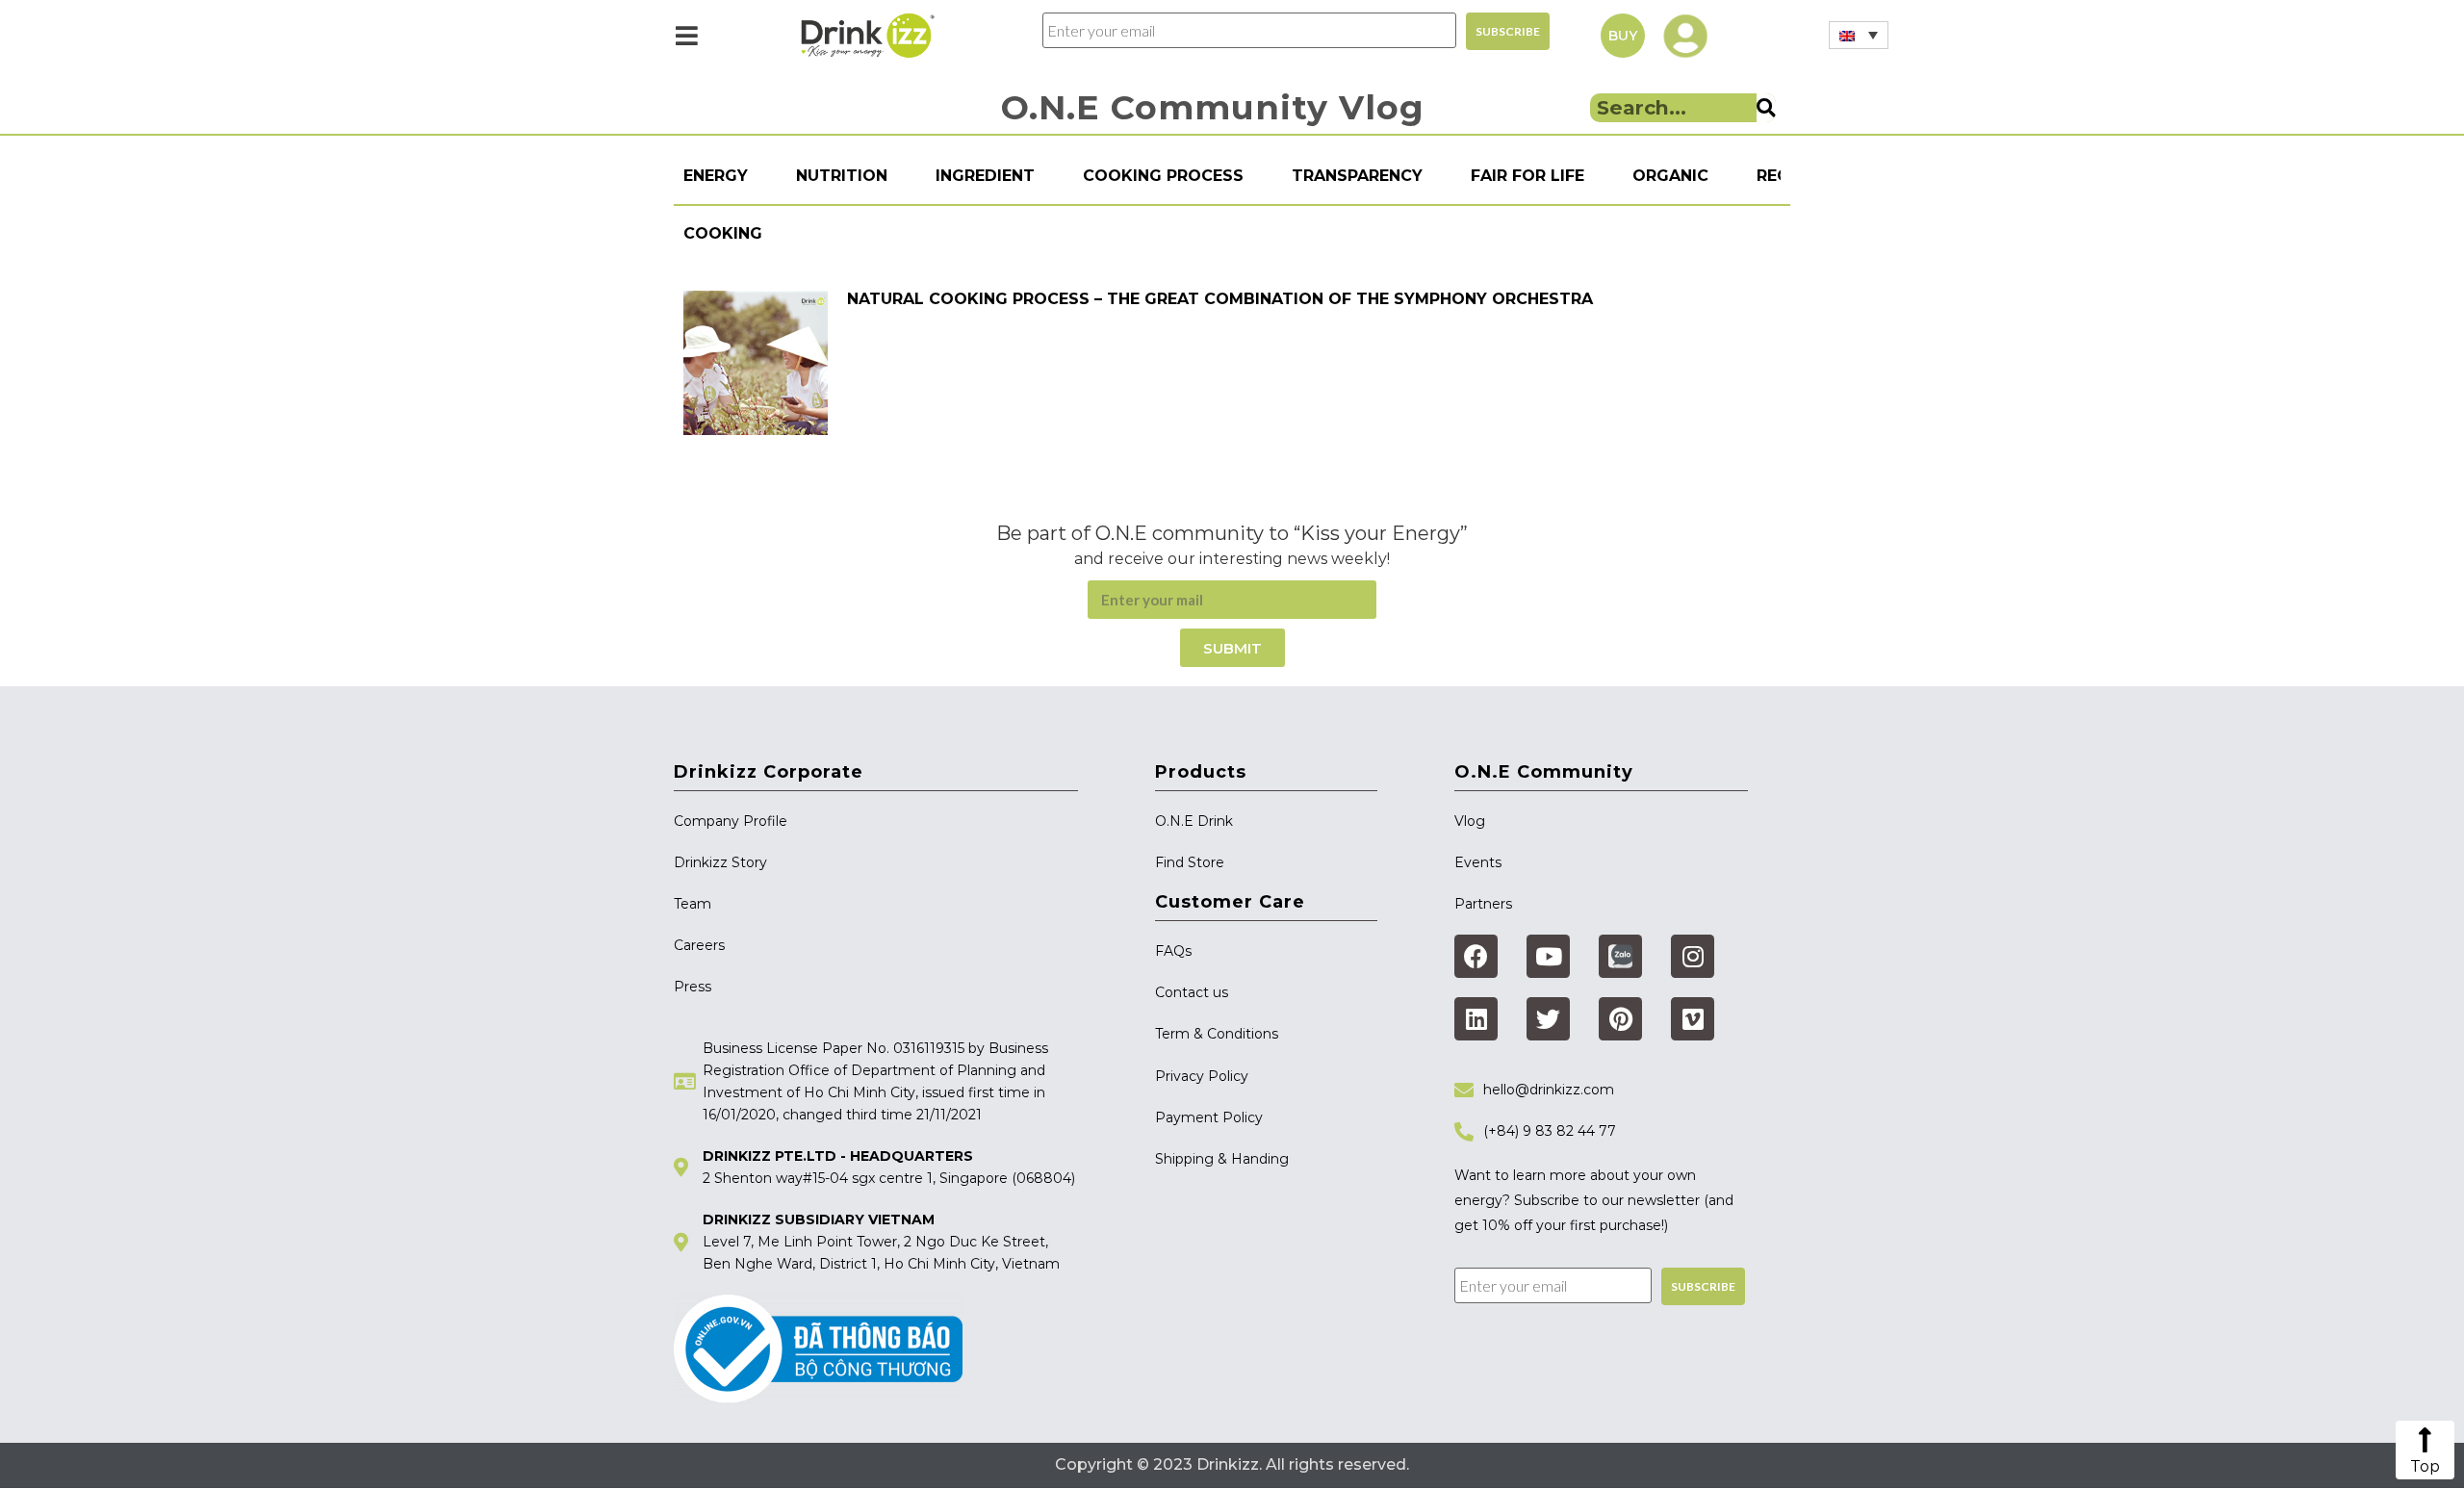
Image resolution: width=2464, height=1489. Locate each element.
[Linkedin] (1476, 1019)
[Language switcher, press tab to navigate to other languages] (1859, 35)
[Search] (1766, 108)
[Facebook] (1476, 956)
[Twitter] (1548, 1019)
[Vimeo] (1693, 1019)
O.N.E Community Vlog (1213, 107)
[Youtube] (1548, 956)
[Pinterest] (1620, 1019)
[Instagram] (1693, 956)
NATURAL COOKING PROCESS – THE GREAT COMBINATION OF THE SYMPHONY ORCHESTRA (1220, 299)
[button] (1623, 36)
